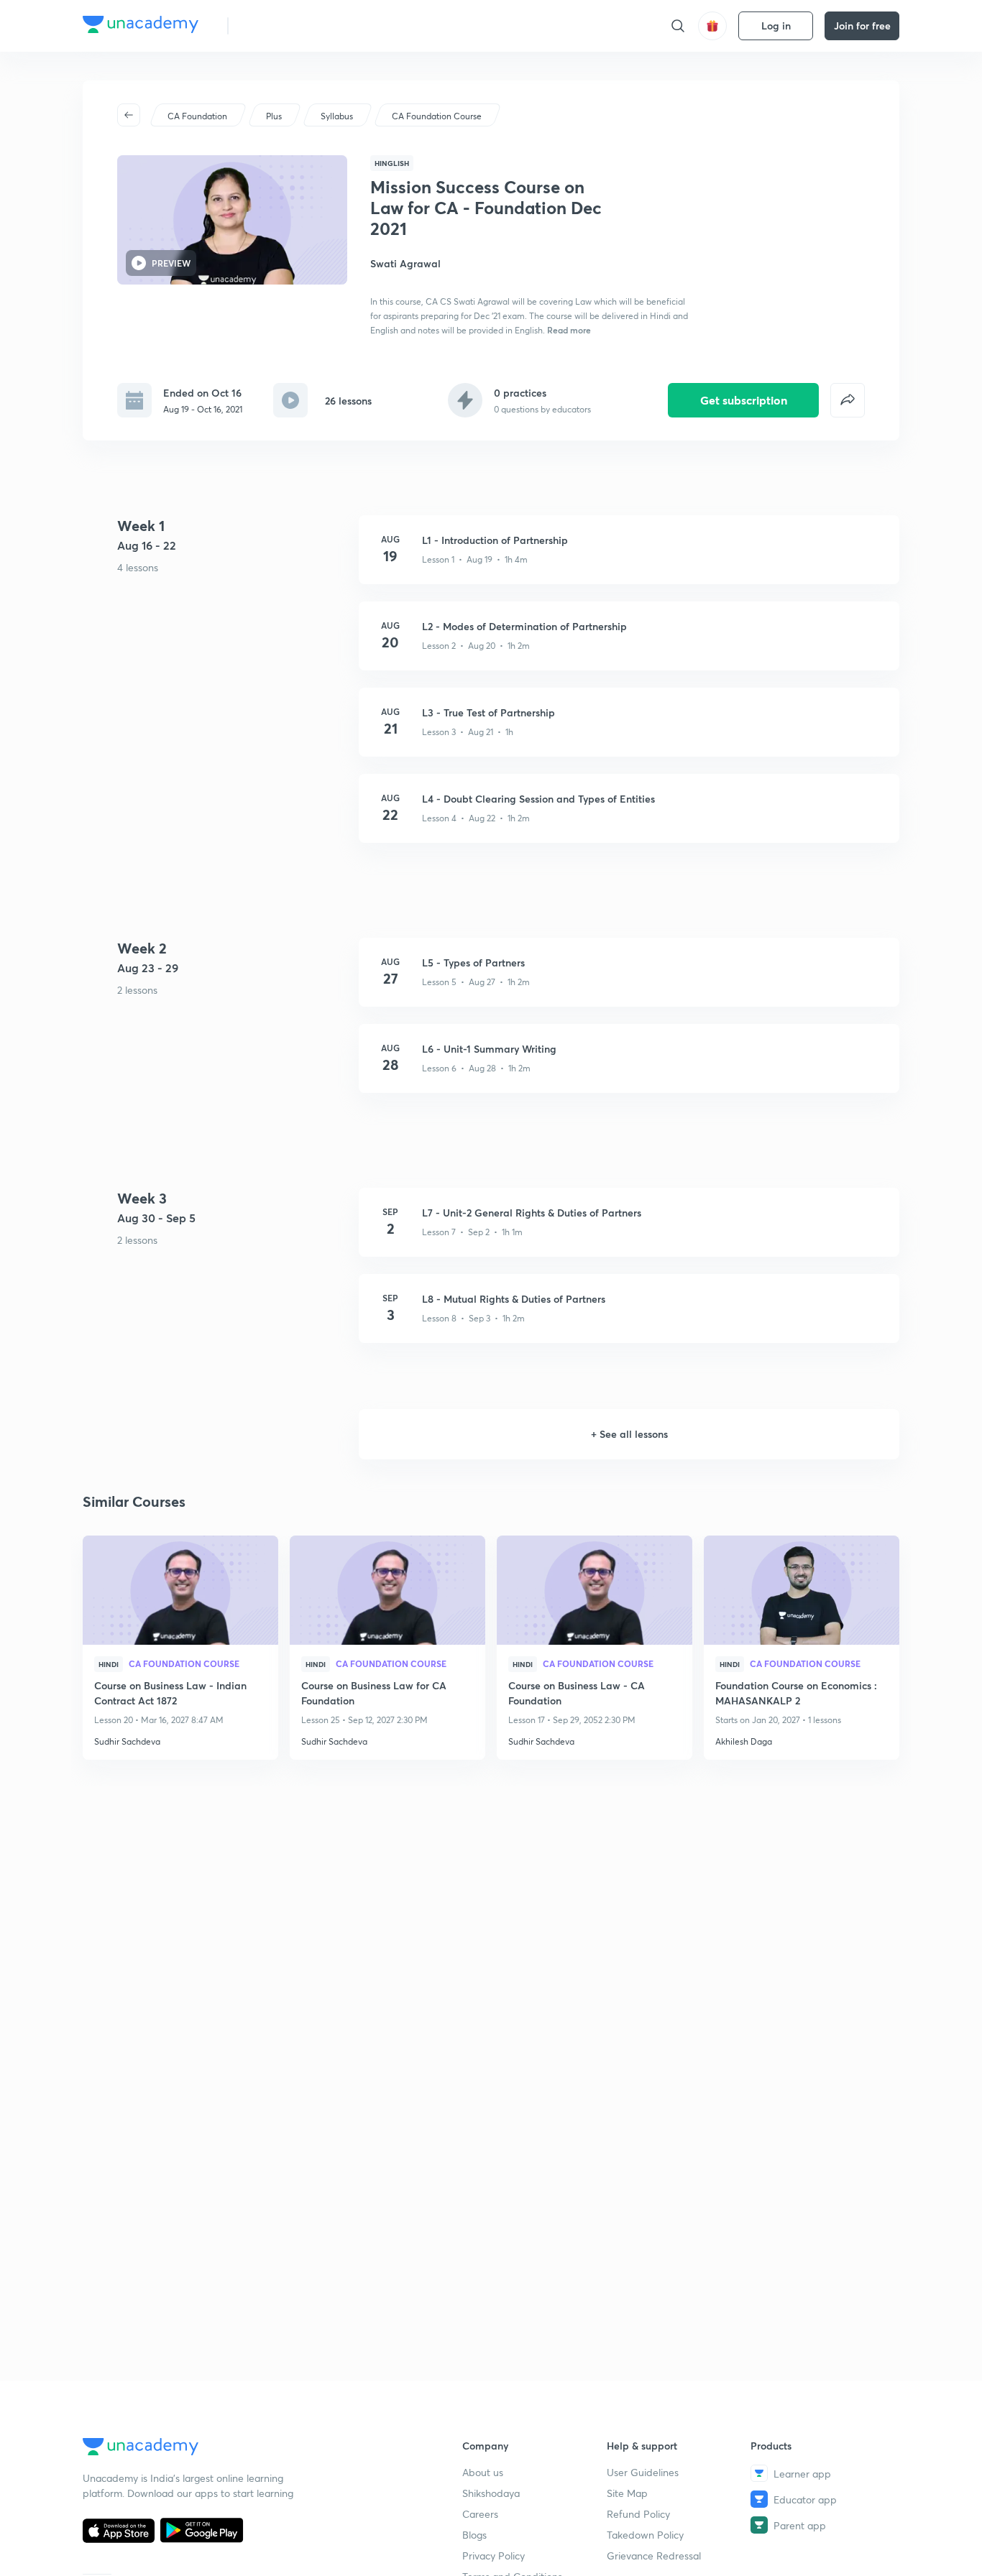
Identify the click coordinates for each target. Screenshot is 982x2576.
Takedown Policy (645, 2535)
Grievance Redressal (654, 2556)
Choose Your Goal (303, 26)
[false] (848, 400)
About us (483, 2472)
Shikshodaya (491, 2493)
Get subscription (744, 400)
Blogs (474, 2535)
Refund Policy (638, 2514)
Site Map (627, 2493)
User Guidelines (643, 2472)
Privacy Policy (494, 2556)
